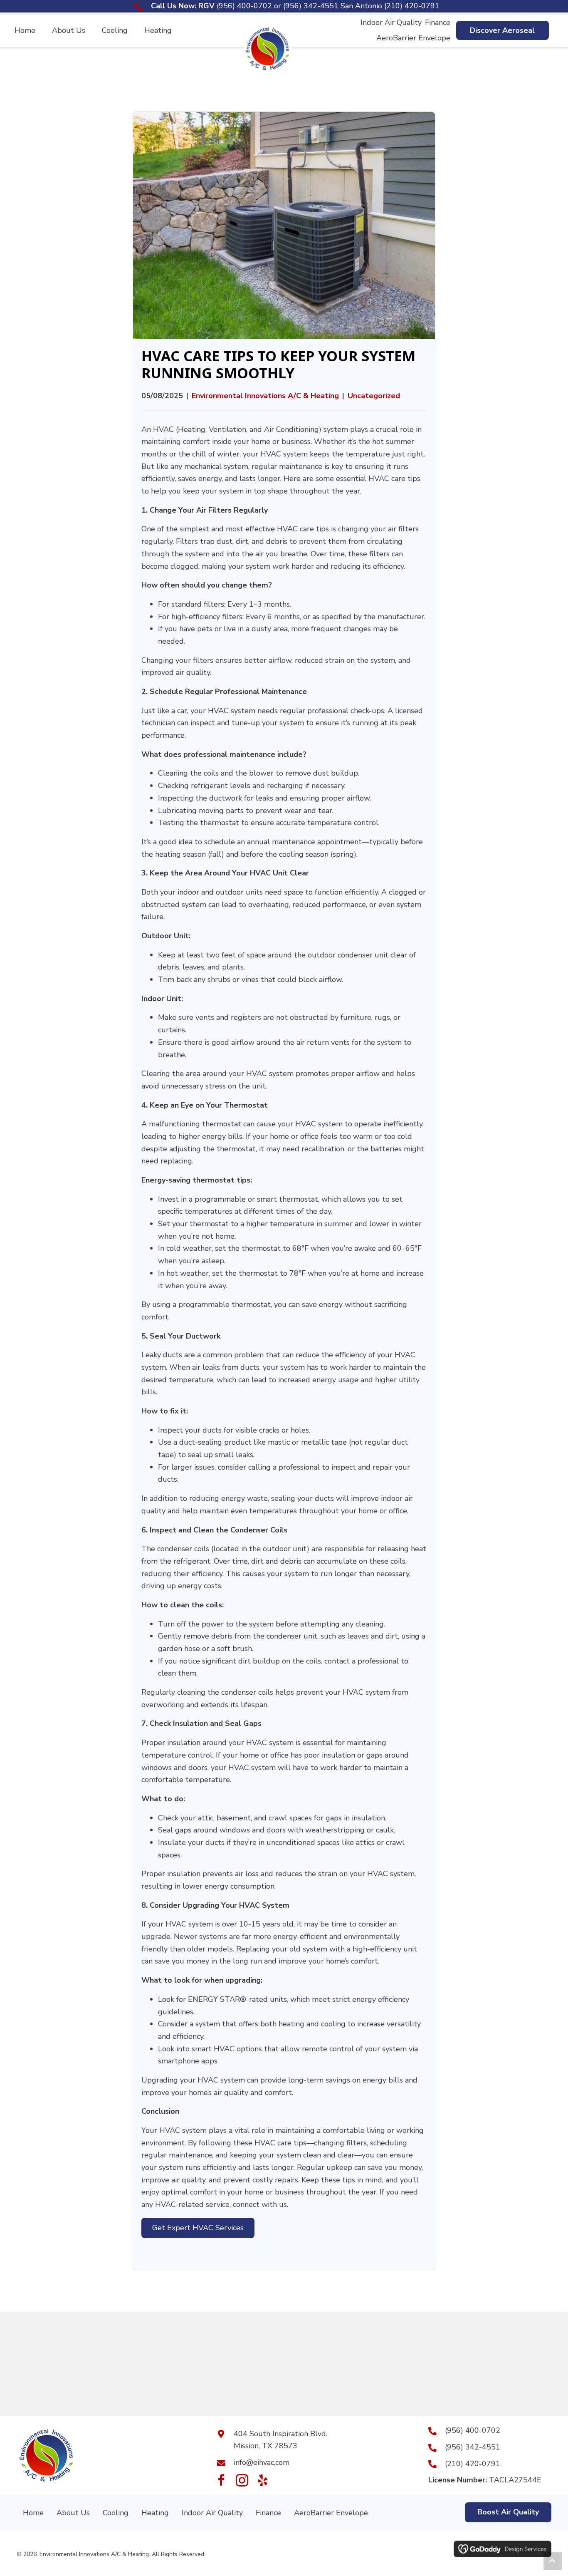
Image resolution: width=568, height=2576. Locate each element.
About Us (73, 2513)
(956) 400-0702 (244, 6)
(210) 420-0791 (412, 6)
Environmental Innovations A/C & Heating (265, 396)
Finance (268, 2513)
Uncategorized (374, 396)
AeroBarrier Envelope (331, 2513)
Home (33, 2513)
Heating (155, 2513)
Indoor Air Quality (212, 2513)
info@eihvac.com (262, 2462)
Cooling (116, 2513)
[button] (503, 31)
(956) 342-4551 (311, 6)
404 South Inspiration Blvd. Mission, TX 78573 (280, 2440)
